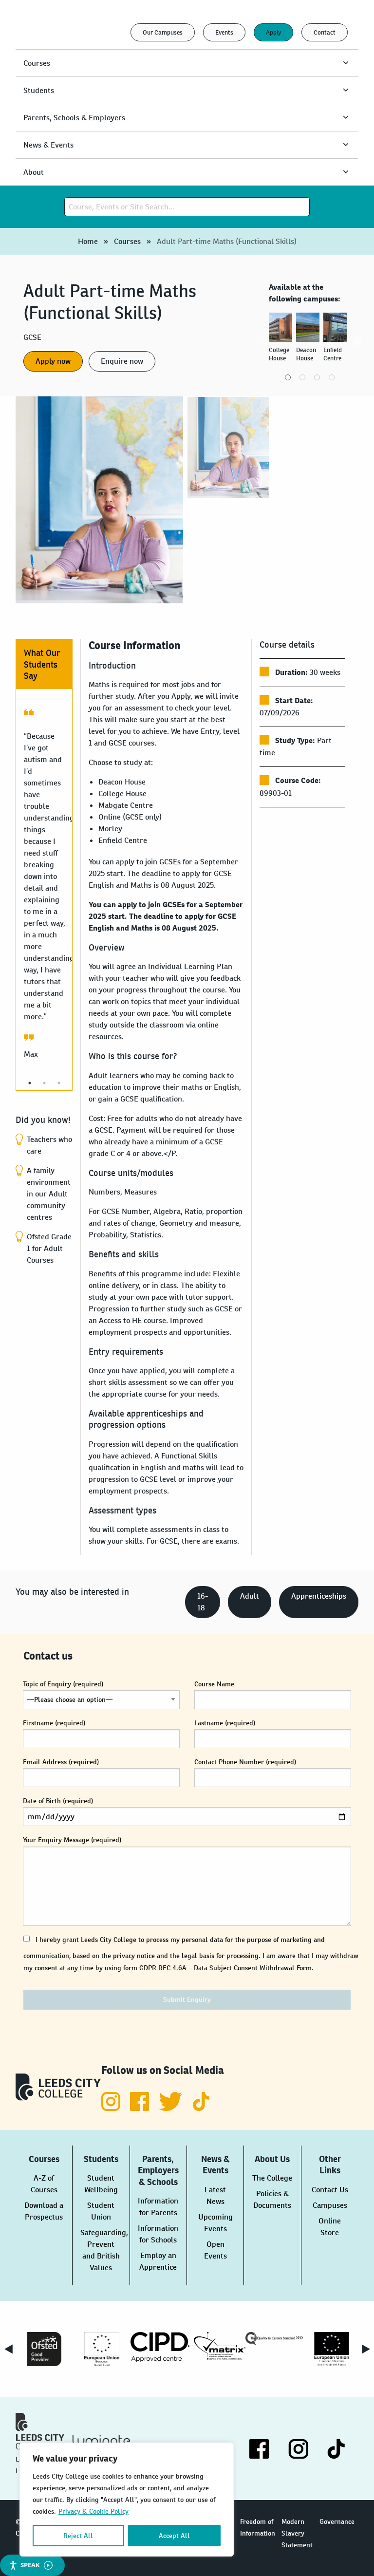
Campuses (330, 2205)
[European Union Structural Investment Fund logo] (332, 2349)
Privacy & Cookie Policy (93, 2511)
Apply (273, 32)
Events (224, 32)
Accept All (174, 2536)
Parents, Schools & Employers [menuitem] (74, 118)
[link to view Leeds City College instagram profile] (112, 2108)
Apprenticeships (319, 1596)
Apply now (53, 361)
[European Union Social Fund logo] (102, 2349)
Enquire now (122, 361)
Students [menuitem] (39, 90)
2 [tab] (302, 377)
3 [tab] (317, 377)
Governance (337, 2521)
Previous (262, 341)
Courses (127, 241)
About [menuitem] (34, 172)
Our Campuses (163, 32)
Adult (250, 1596)
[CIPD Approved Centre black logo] (159, 2347)
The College (272, 2178)
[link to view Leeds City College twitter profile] (171, 2108)
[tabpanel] (282, 341)
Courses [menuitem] (37, 63)
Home (88, 241)
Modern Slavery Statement (297, 2533)
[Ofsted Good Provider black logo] (44, 2349)
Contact (325, 32)
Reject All (78, 2536)
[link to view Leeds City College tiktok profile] (201, 2108)
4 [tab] (332, 377)
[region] (127, 2500)
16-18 (203, 1602)
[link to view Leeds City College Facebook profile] (140, 2108)
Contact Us (330, 2190)
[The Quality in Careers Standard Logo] (274, 2338)
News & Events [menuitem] (48, 145)
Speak (30, 2565)
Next (358, 341)
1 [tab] (288, 377)
